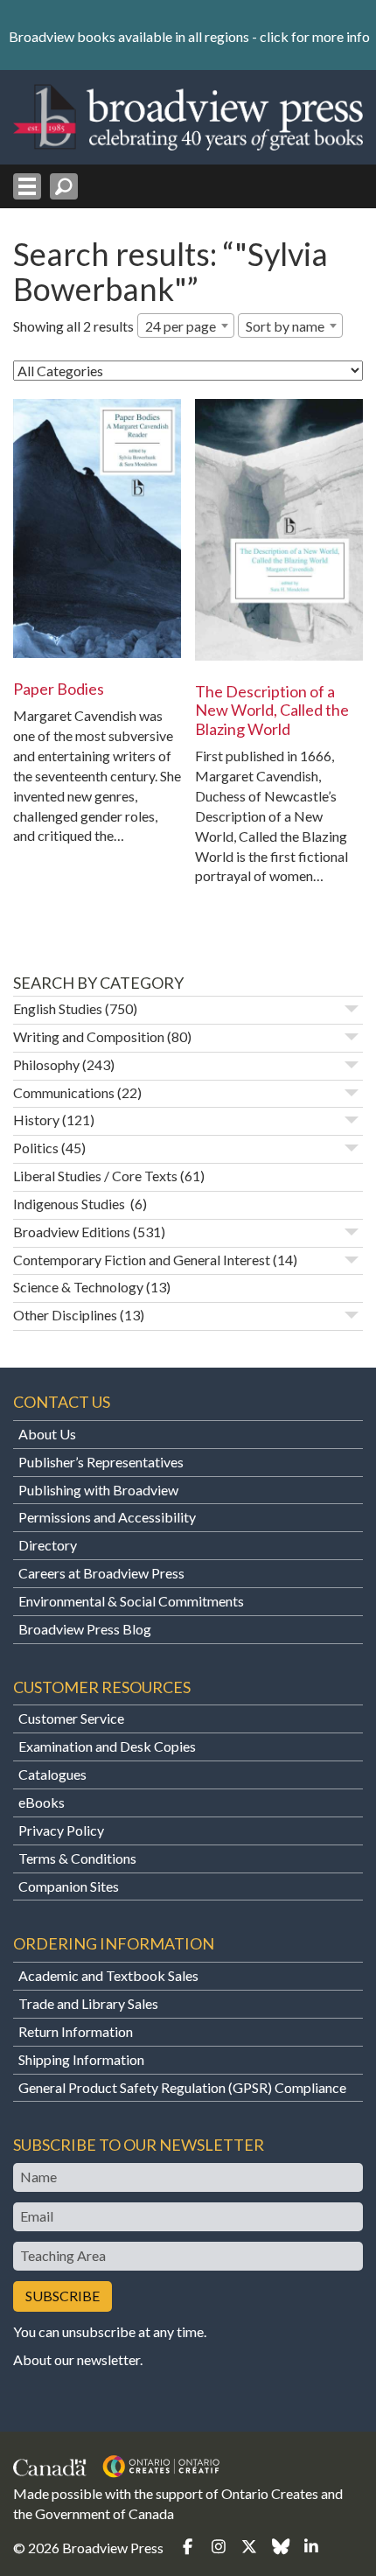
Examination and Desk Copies (107, 1746)
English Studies (58, 1008)
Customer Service (71, 1718)
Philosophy (46, 1064)
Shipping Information (81, 2059)
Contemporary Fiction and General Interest (142, 1260)
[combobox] (186, 325)
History (36, 1120)
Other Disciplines (65, 1315)
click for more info (315, 36)
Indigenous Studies (70, 1204)
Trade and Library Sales (88, 2003)
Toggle (352, 1009)
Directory (48, 1545)
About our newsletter (77, 2359)
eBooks (42, 1802)
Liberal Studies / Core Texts (95, 1176)
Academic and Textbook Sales (108, 1975)
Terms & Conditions (77, 1858)
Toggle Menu (27, 186)
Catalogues (52, 1774)
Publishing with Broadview (98, 1490)
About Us (47, 1434)
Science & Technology (78, 1287)
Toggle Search (64, 186)
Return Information (76, 2031)
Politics (36, 1148)
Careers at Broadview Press (101, 1573)
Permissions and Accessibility (107, 1517)
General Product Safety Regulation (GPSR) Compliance (182, 2087)
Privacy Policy (61, 1830)
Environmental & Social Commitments (131, 1601)
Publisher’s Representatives (101, 1462)
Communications (64, 1092)
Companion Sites (69, 1886)
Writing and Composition (89, 1036)
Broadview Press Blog (85, 1629)
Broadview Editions (72, 1232)
